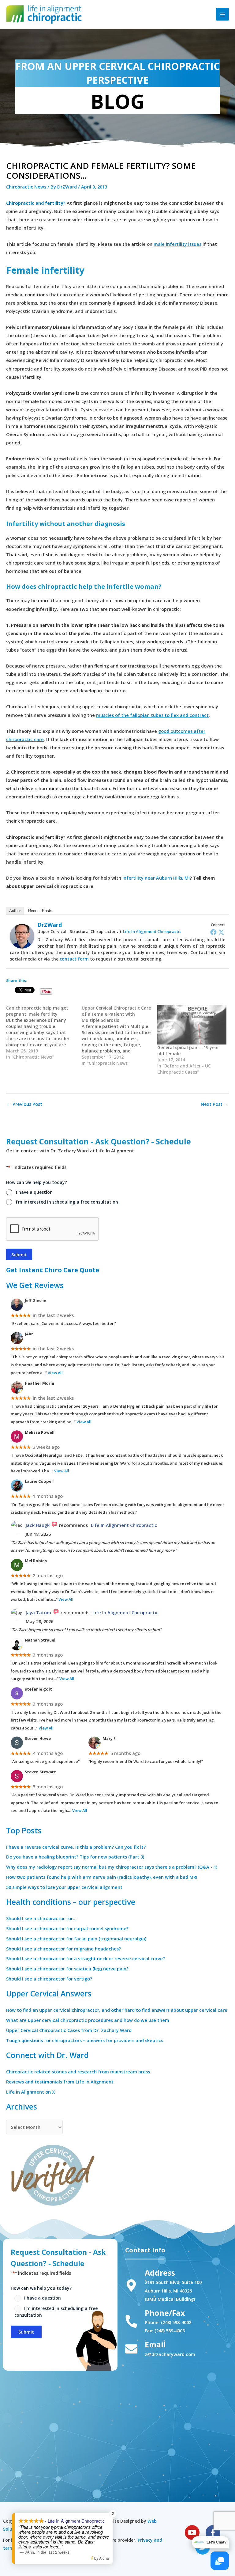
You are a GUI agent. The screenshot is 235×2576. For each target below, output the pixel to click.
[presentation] (53, 1229)
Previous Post (24, 1104)
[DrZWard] (22, 936)
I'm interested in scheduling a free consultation (67, 1202)
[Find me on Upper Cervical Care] (52, 2174)
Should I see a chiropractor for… (41, 1918)
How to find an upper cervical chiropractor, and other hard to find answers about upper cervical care (117, 2010)
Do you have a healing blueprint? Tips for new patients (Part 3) (75, 1857)
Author (15, 911)
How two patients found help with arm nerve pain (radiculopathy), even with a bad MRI (102, 1877)
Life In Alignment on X (30, 2092)
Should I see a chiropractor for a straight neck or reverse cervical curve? (86, 1958)
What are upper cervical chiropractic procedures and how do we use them (88, 2020)
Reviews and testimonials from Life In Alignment (60, 2082)
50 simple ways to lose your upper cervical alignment (64, 1887)
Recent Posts (40, 911)
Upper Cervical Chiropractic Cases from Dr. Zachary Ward (69, 2030)
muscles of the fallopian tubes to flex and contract (152, 715)
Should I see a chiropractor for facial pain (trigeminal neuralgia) (76, 1939)
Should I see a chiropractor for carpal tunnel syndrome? (67, 1928)
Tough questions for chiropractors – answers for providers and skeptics (85, 2040)
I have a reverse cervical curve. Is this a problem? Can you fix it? (76, 1847)
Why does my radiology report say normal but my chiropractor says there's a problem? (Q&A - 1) (112, 1867)
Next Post (214, 1104)
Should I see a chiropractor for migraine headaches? (63, 1949)
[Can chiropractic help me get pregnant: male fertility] (44, 1033)
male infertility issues (177, 244)
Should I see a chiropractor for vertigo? (49, 1979)
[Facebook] (213, 932)
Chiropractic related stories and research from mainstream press (78, 2072)
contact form (74, 959)
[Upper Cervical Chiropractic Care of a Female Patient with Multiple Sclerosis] (119, 1036)
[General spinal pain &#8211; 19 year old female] (192, 1025)
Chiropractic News (26, 187)
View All (55, 1373)
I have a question (34, 1192)
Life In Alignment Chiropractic (152, 931)
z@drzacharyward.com (170, 2354)
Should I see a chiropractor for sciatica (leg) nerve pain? (67, 1969)
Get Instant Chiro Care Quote (53, 1270)
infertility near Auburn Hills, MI (156, 878)
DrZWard (50, 925)
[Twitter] (221, 932)
